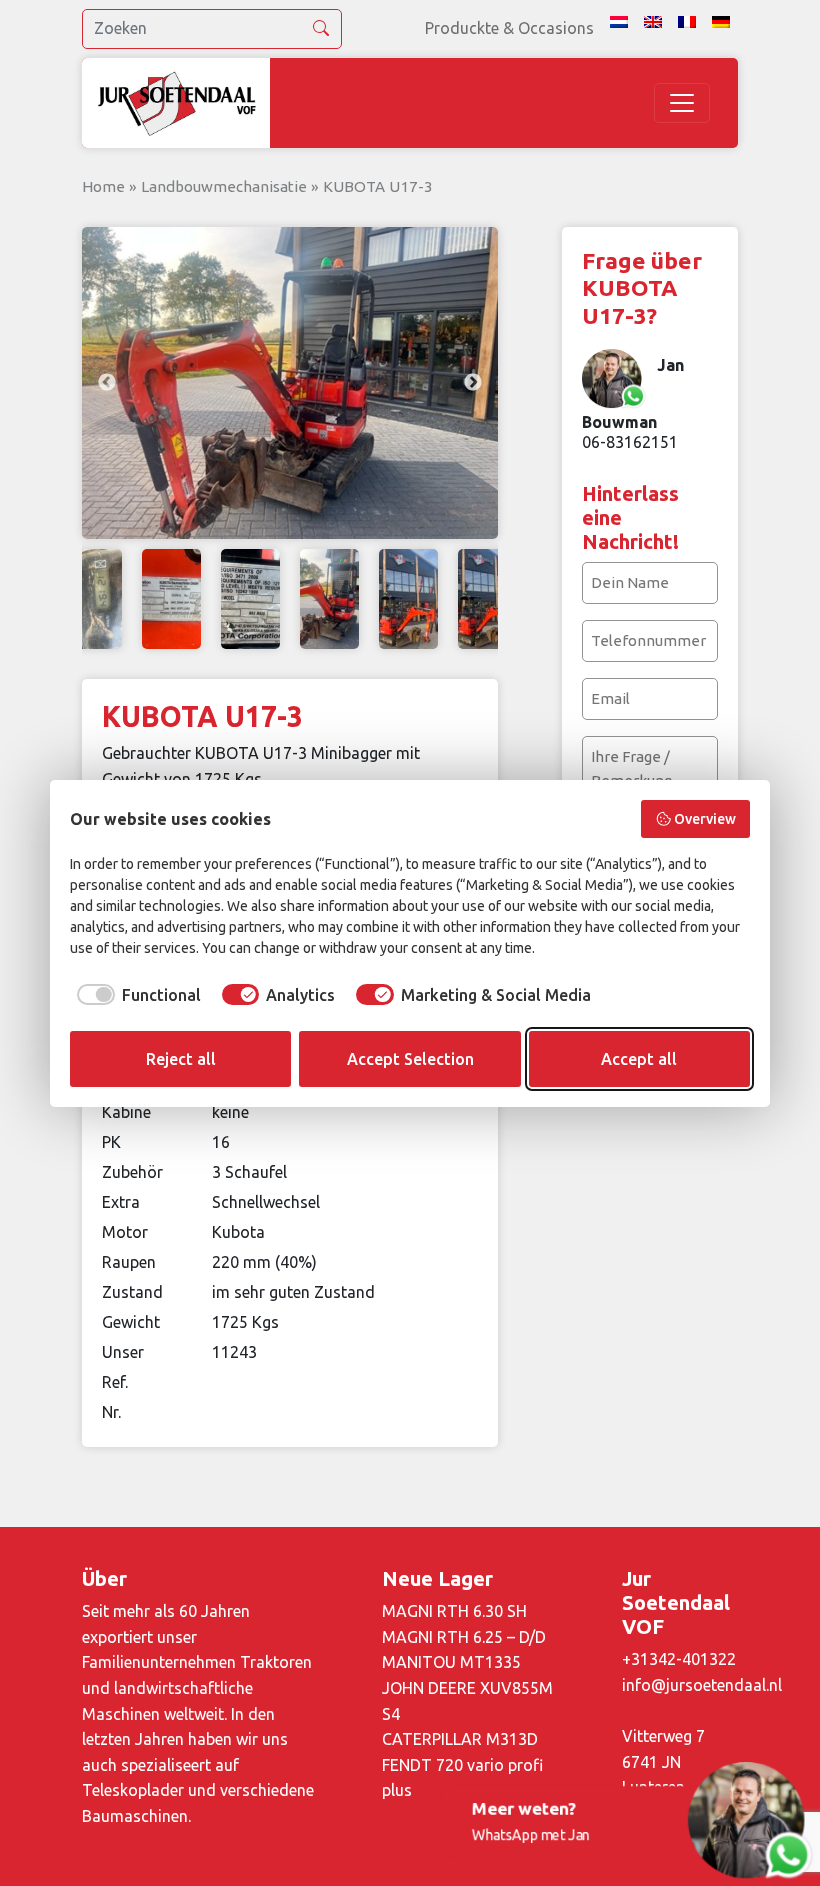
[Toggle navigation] (682, 103)
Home (103, 186)
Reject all (181, 1059)
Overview (705, 819)
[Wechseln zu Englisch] (653, 22)
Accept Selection (410, 1059)
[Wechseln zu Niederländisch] (619, 22)
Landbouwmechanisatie (224, 186)
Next (473, 383)
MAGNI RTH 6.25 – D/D (464, 1637)
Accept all (639, 1059)
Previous (107, 383)
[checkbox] (135, 995)
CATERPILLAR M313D (460, 1739)
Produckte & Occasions (509, 28)
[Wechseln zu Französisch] (687, 22)
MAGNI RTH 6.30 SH (454, 1611)
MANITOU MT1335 (451, 1662)
